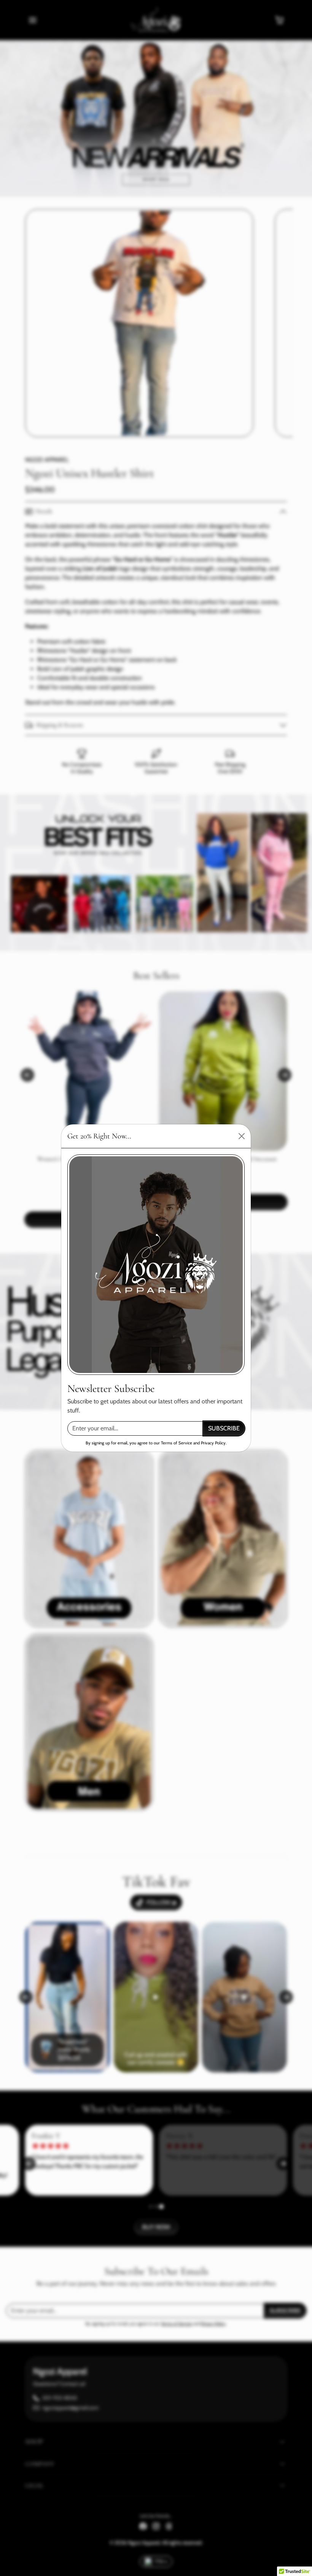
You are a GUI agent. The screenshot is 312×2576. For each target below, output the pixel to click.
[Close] (242, 1136)
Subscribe (224, 1428)
